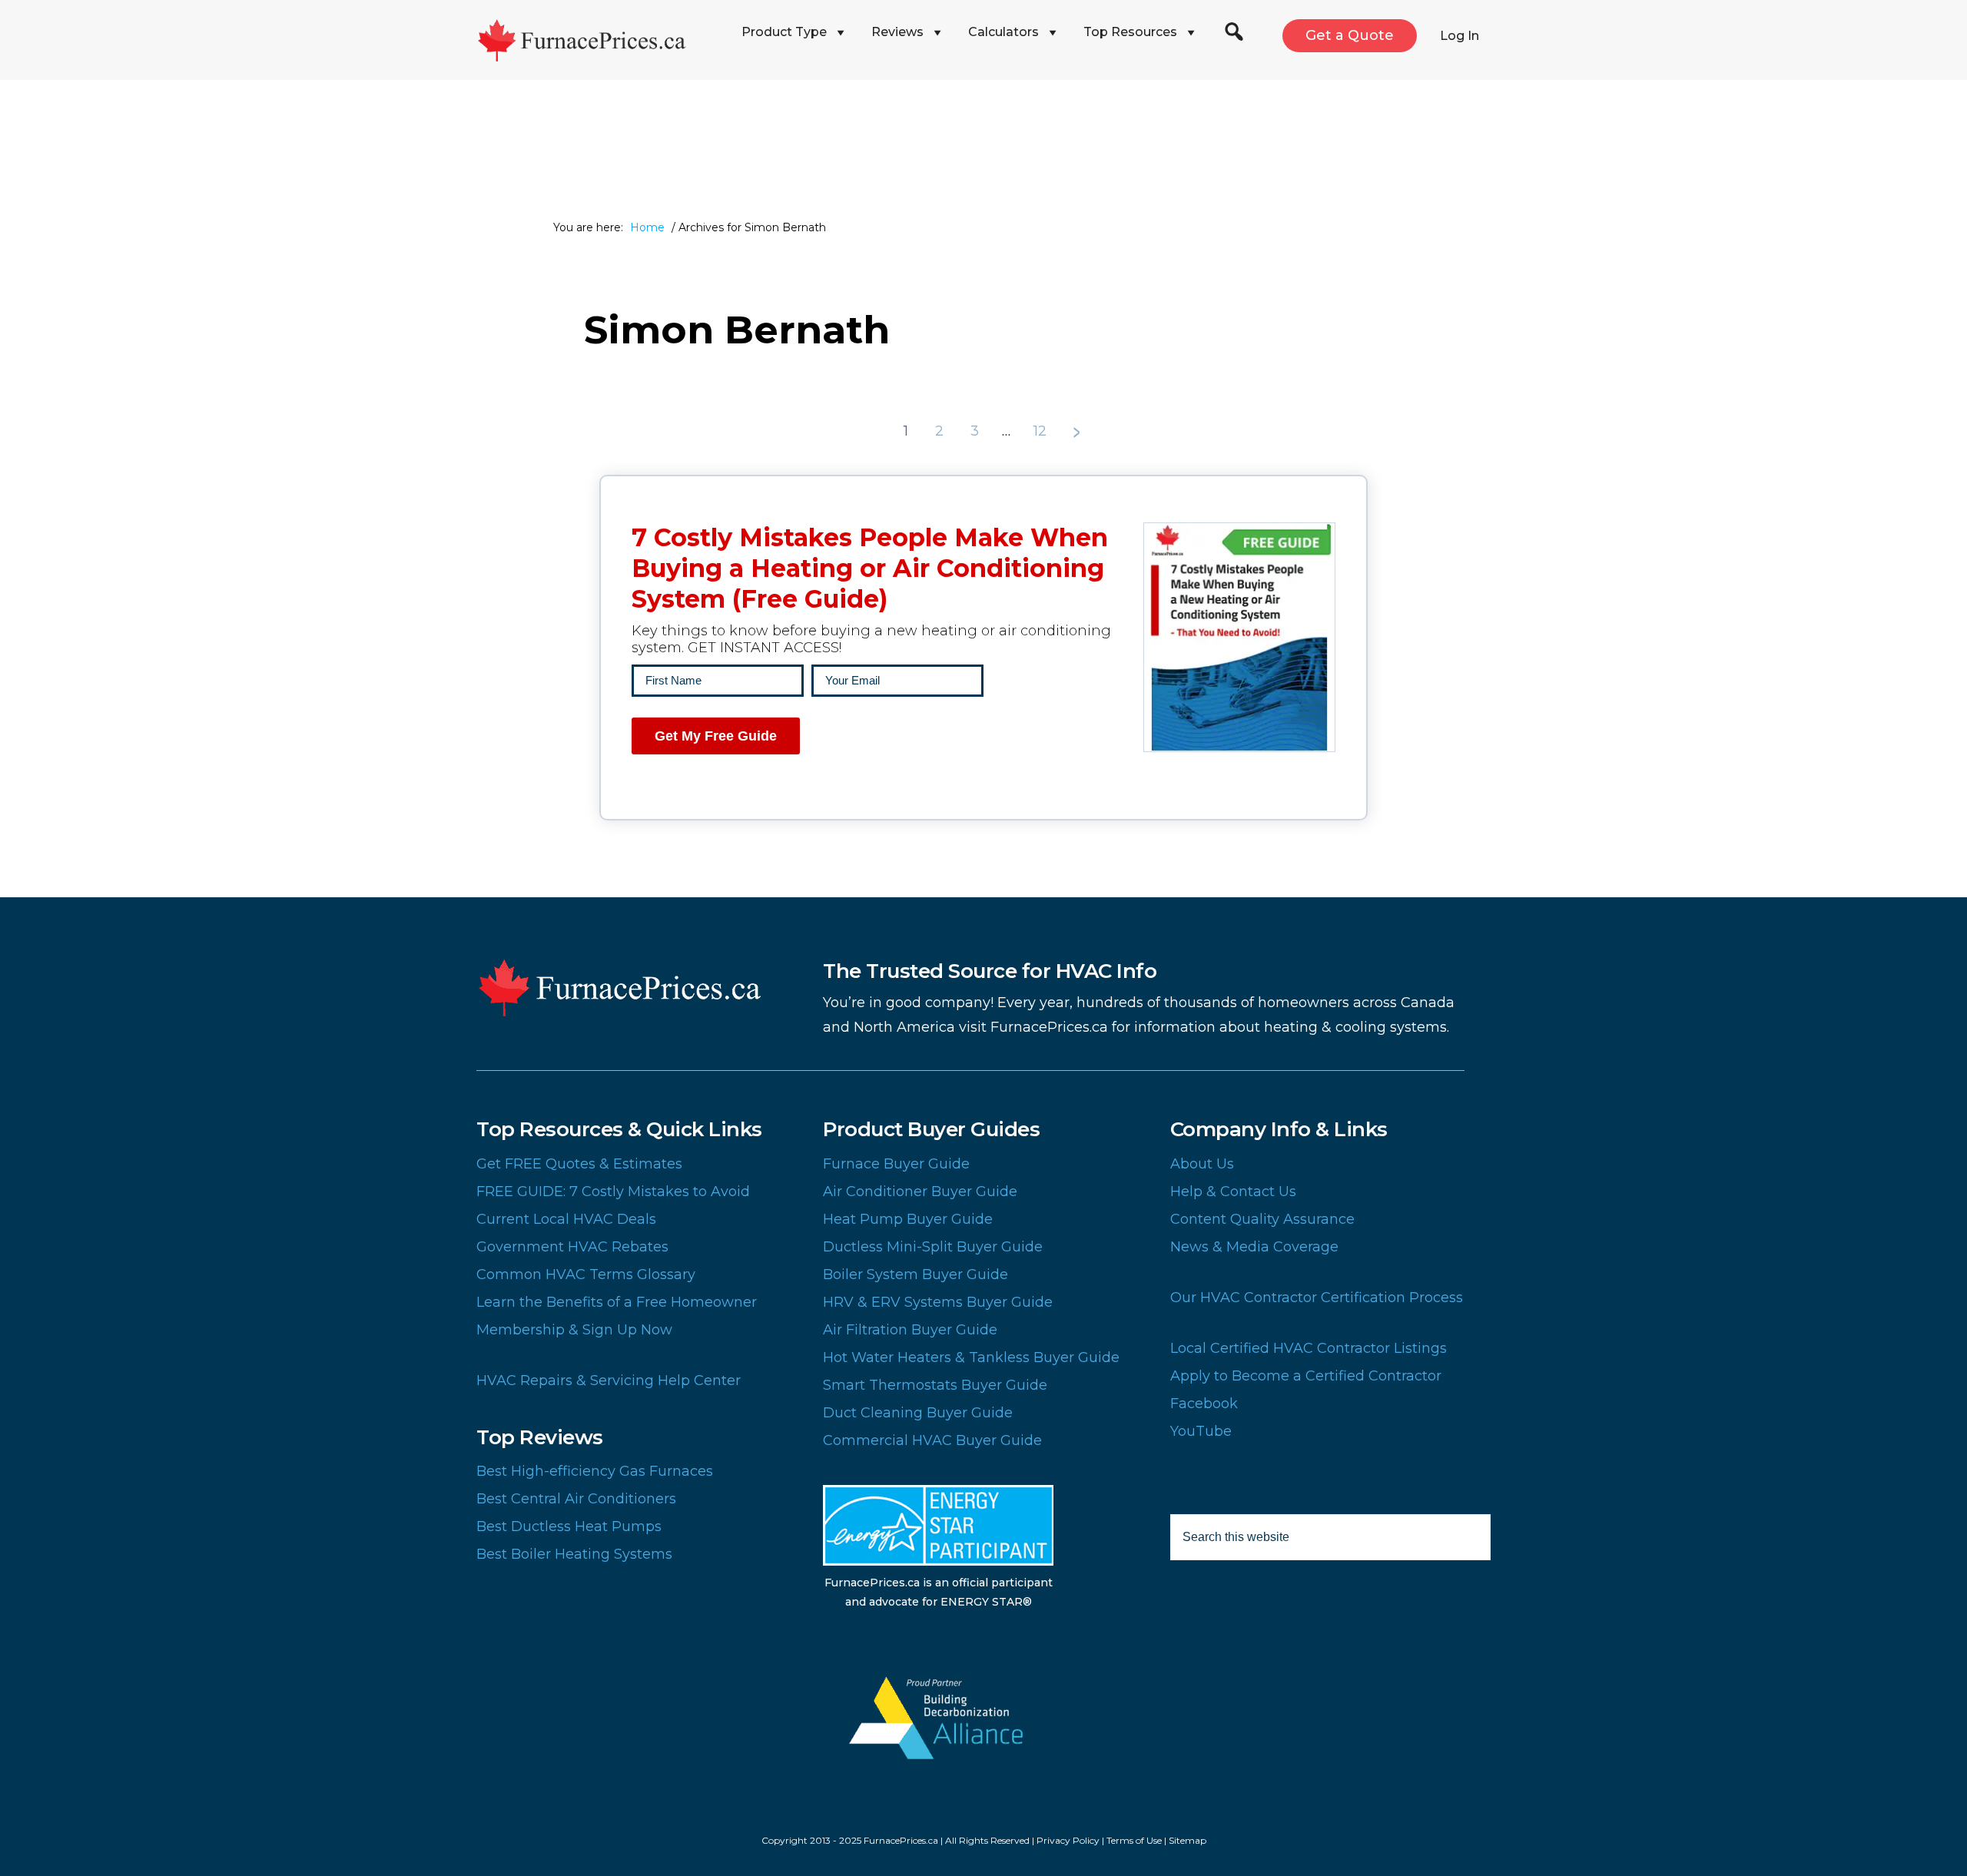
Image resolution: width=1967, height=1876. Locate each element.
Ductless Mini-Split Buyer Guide (933, 1247)
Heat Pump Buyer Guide (908, 1219)
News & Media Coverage (1254, 1247)
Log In (1459, 36)
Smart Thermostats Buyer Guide (935, 1385)
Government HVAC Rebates (572, 1247)
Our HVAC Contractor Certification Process (1317, 1298)
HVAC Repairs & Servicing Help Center (609, 1380)
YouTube (1201, 1431)
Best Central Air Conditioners (576, 1499)
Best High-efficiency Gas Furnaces (595, 1471)
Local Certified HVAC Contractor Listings (1309, 1348)
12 (1042, 431)
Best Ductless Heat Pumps (569, 1526)
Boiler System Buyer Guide (916, 1274)
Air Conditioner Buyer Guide (920, 1192)
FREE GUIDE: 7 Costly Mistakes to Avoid (613, 1192)
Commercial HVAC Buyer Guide (932, 1440)
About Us (1202, 1164)
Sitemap (1187, 1840)
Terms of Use (1134, 1840)
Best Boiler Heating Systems (574, 1554)
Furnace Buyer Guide (896, 1164)
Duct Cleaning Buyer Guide (918, 1413)
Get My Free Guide (716, 736)
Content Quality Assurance (1262, 1219)
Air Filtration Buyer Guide (910, 1330)
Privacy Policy (1068, 1840)
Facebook (1204, 1404)
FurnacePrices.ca (603, 40)
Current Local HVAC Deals (566, 1219)
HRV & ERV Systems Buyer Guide (938, 1302)
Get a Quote (1350, 35)
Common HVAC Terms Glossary (586, 1274)
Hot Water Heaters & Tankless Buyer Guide (971, 1357)
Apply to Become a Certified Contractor (1306, 1376)
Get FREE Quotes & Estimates (579, 1164)
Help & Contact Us (1233, 1192)
